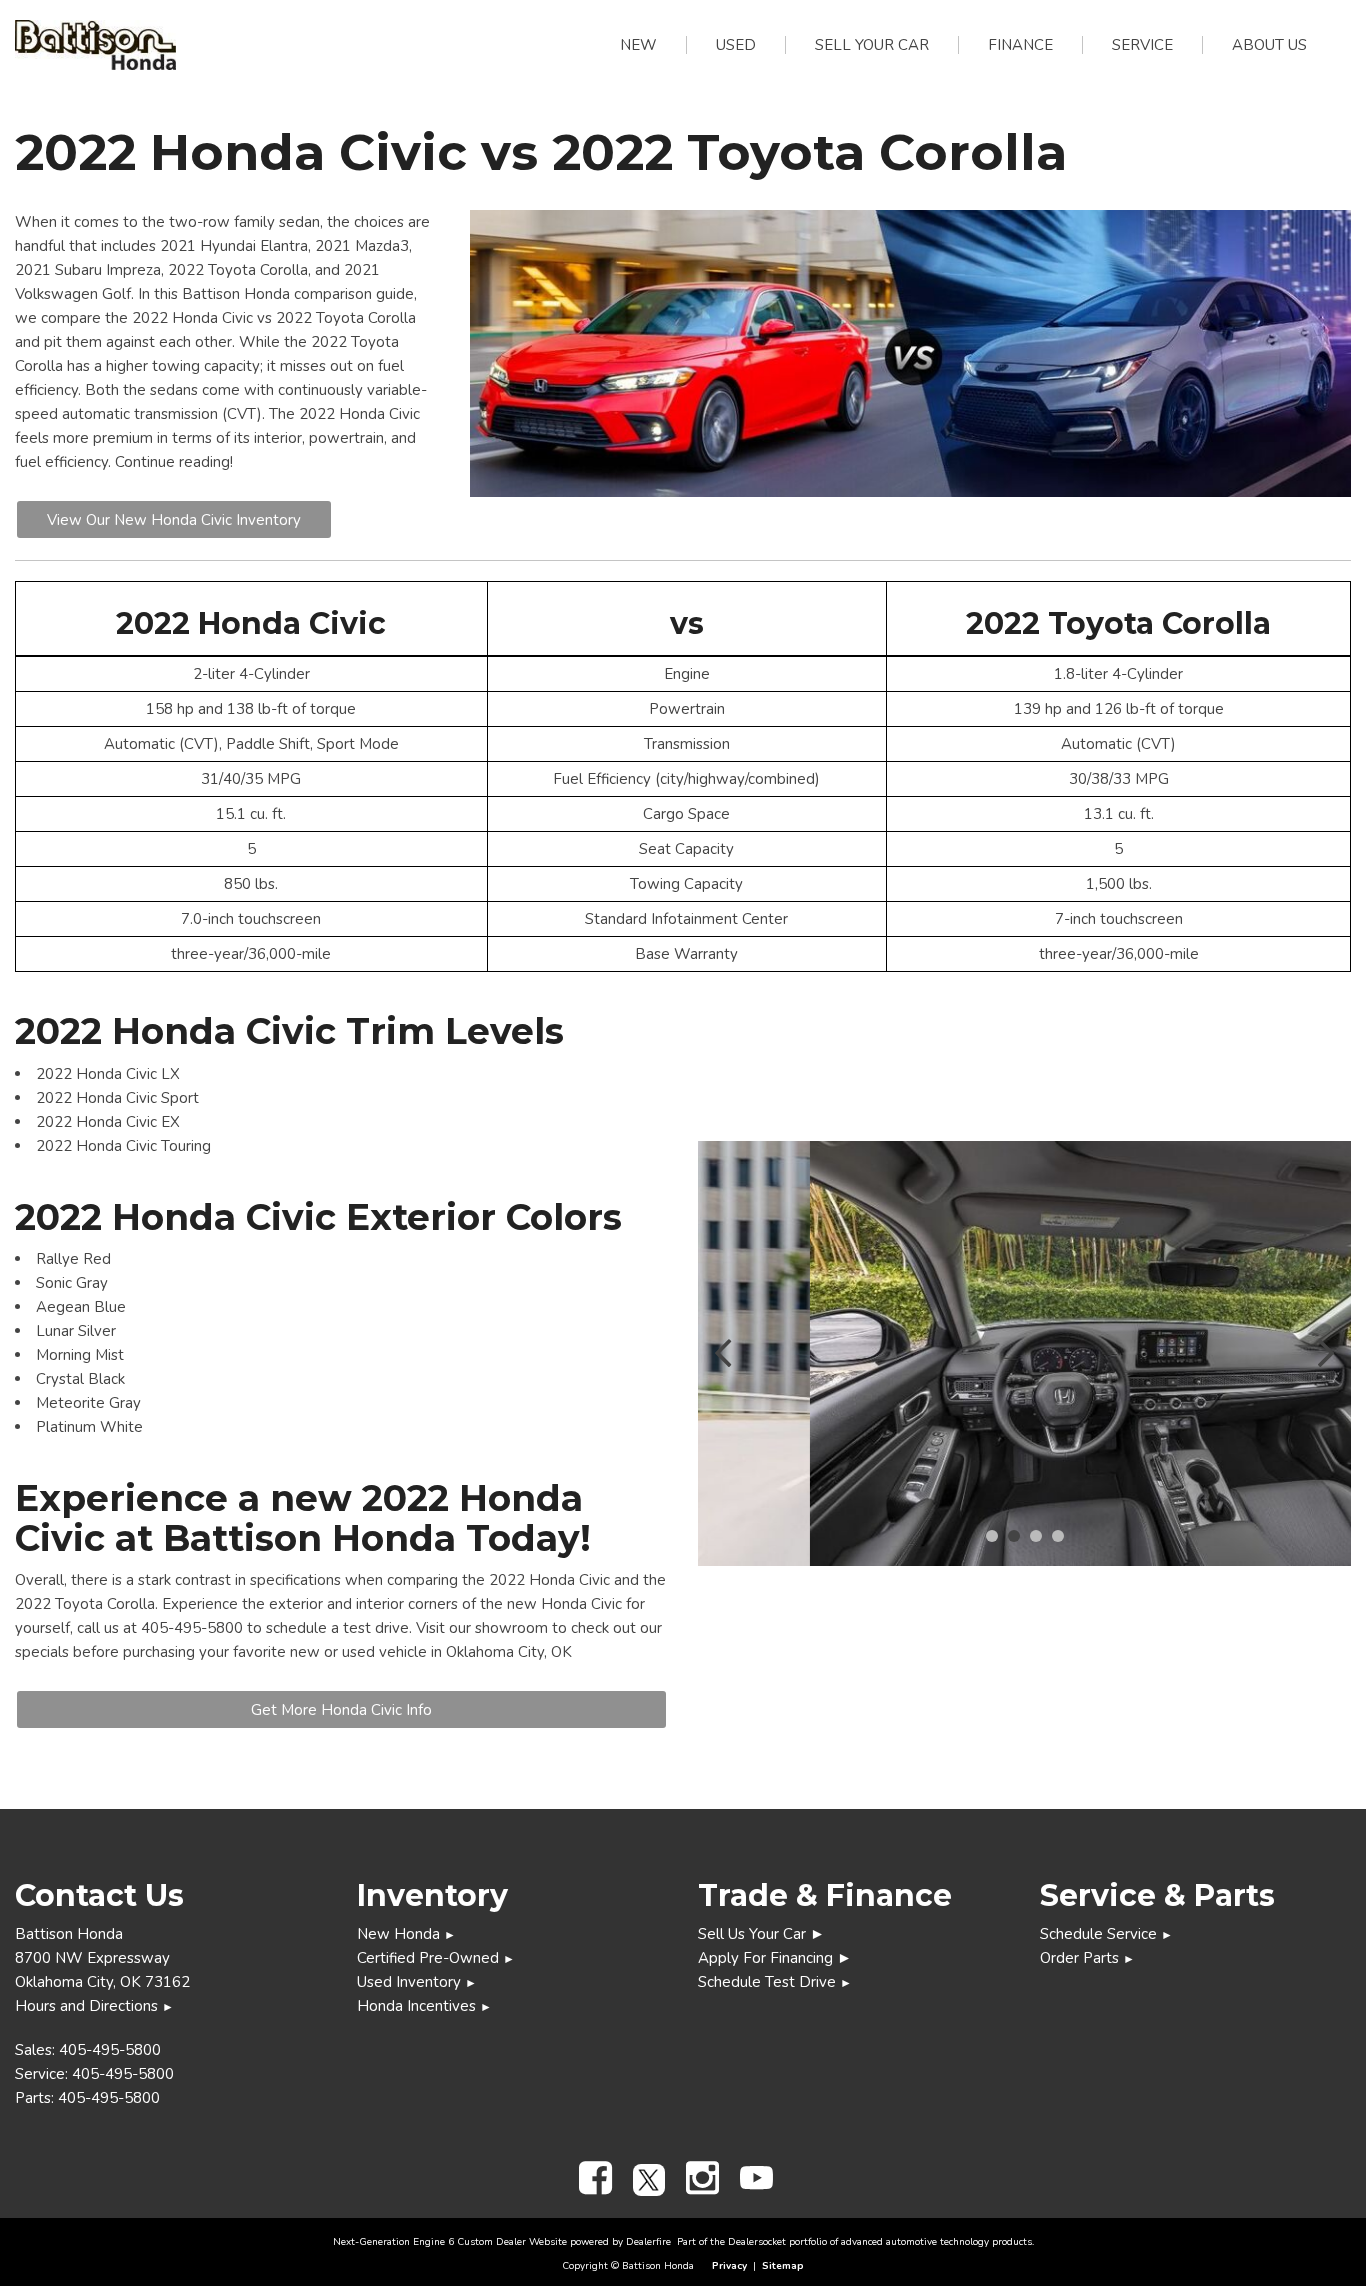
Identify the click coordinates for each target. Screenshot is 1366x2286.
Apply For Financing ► (775, 1958)
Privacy (729, 2266)
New (638, 45)
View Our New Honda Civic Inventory (174, 520)
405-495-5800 (110, 2050)
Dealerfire (648, 2242)
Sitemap (783, 2266)
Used (736, 45)
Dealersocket (757, 2242)
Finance (1020, 45)
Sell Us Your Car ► (761, 1934)
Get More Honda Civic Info (341, 1710)
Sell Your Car (872, 45)
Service (1142, 45)
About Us (1269, 45)
